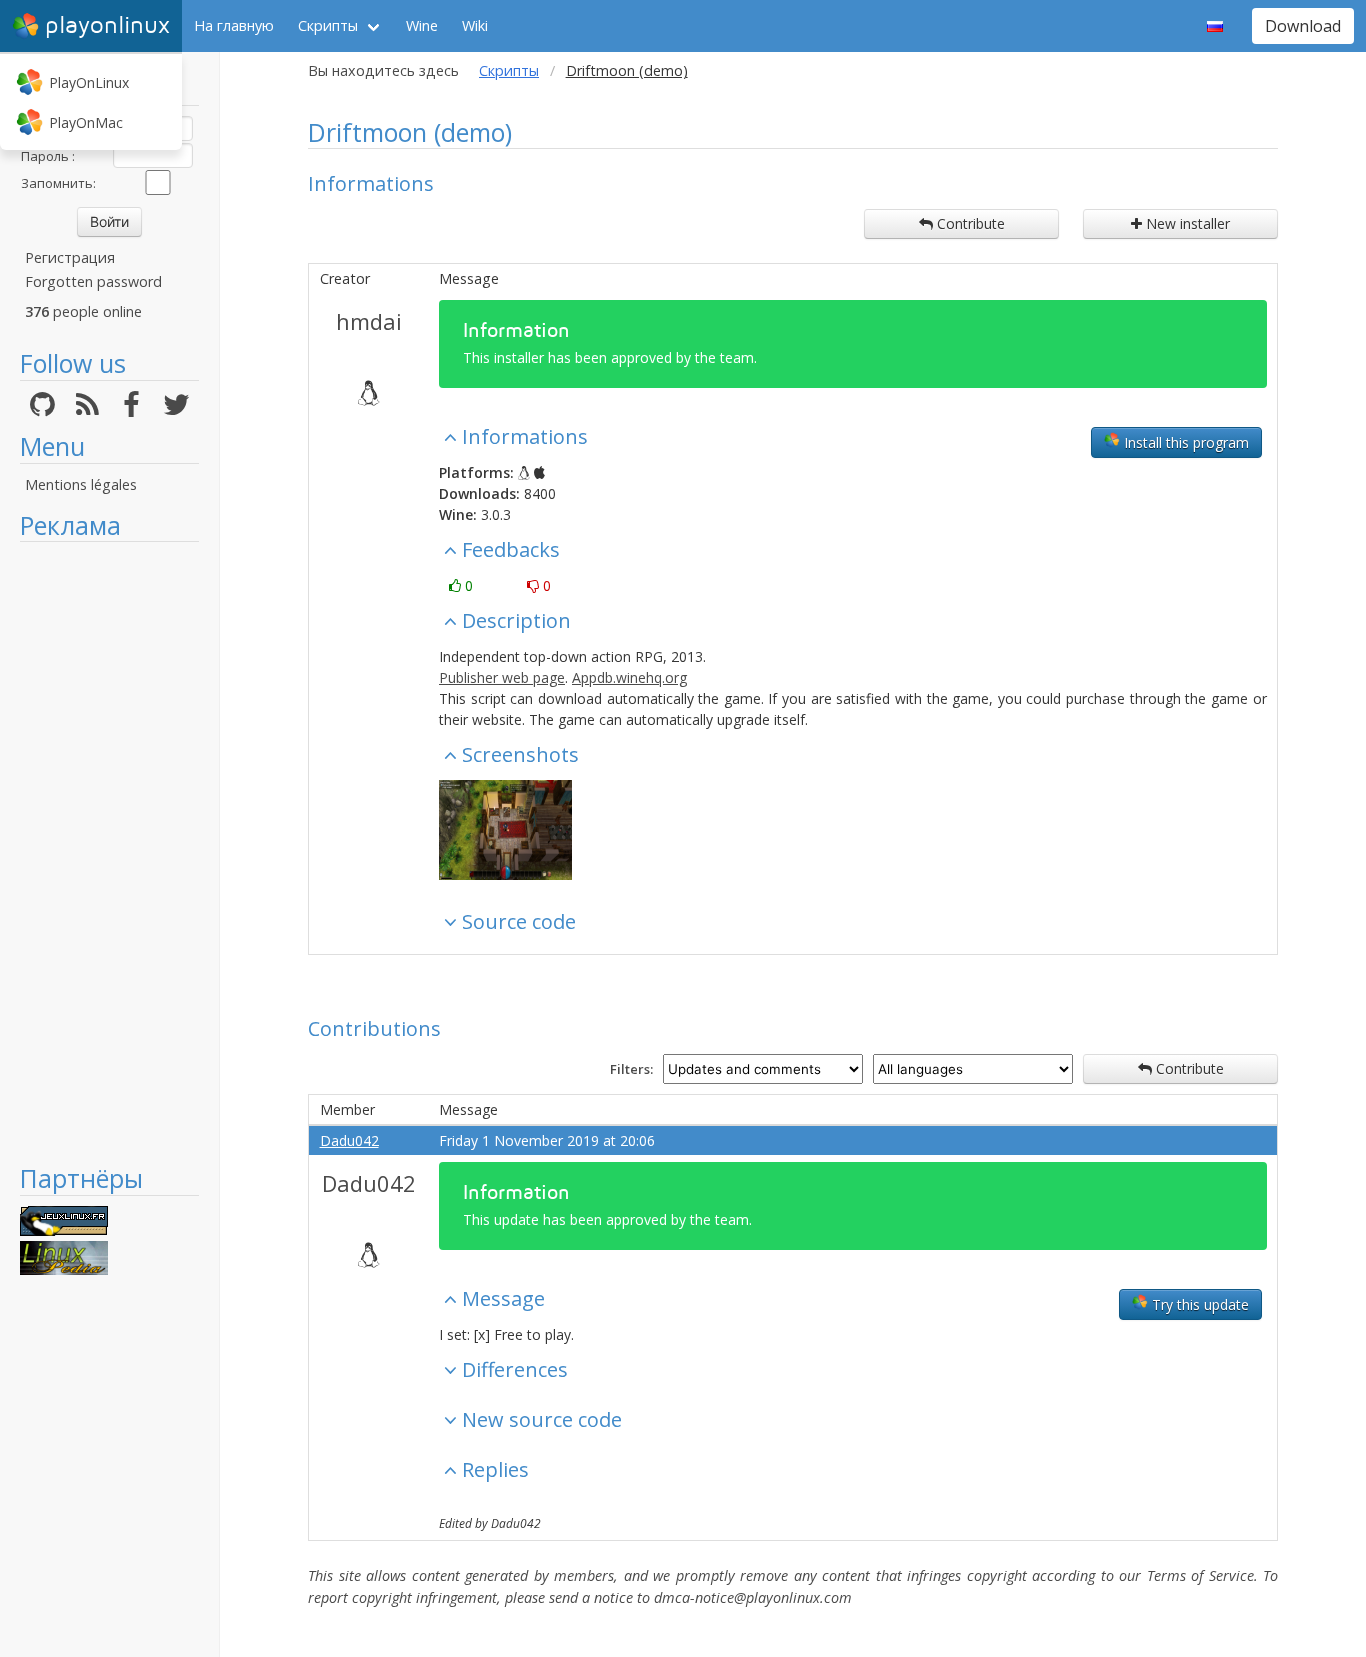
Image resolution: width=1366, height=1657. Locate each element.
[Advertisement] (109, 852)
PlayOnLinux (89, 82)
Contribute (969, 223)
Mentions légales (81, 484)
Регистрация (70, 257)
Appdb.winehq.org (629, 677)
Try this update (1198, 1304)
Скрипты (328, 25)
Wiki (475, 25)
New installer (1186, 223)
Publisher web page (502, 677)
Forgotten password (93, 281)
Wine (422, 25)
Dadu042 (349, 1140)
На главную (234, 25)
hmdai (369, 321)
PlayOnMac (86, 122)
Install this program (1184, 442)
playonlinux (107, 25)
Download (1303, 26)
